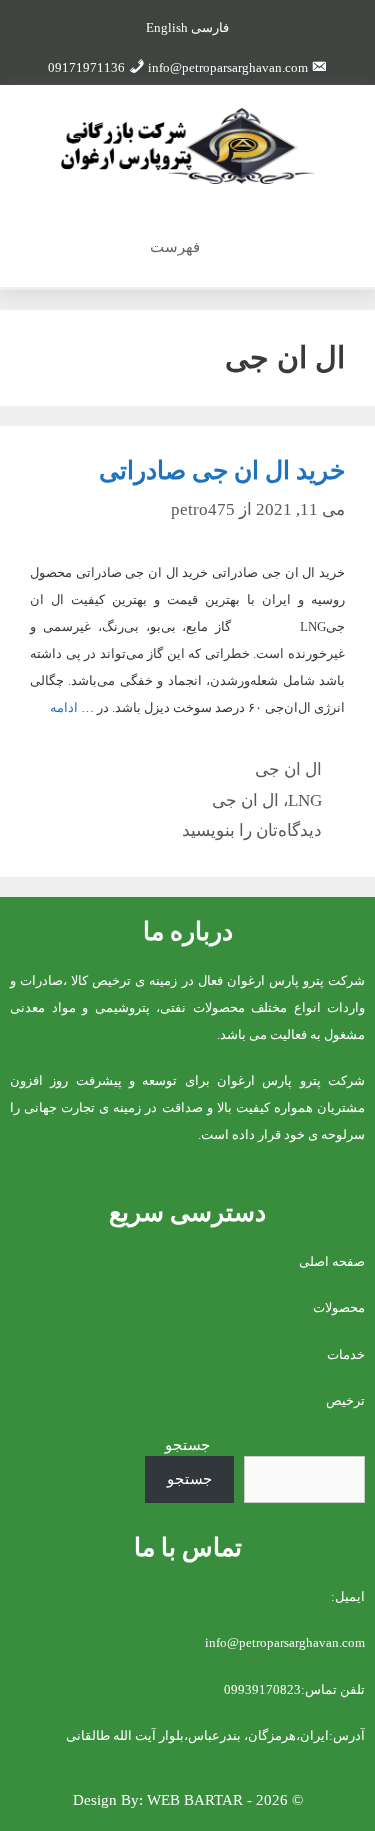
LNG (305, 800)
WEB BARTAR (195, 1800)
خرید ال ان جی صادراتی (222, 470)
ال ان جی (288, 769)
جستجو (187, 1445)
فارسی (210, 27)
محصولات (339, 1307)
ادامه (64, 707)
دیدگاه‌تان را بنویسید (252, 830)
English (167, 27)
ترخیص (345, 1400)
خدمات (346, 1354)
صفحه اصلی (332, 1261)
